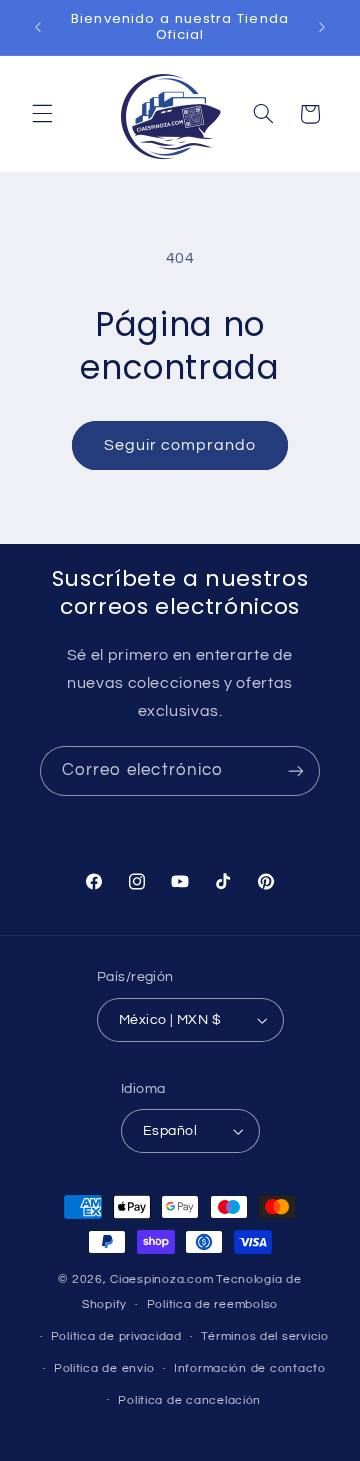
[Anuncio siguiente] (322, 27)
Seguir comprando (180, 445)
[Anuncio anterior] (38, 27)
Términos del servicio (264, 1336)
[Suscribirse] (296, 770)
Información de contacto (250, 1368)
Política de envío (104, 1368)
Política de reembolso (212, 1304)
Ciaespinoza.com (161, 1279)
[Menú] (42, 114)
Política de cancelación (189, 1400)
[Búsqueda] (263, 114)
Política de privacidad (116, 1336)
